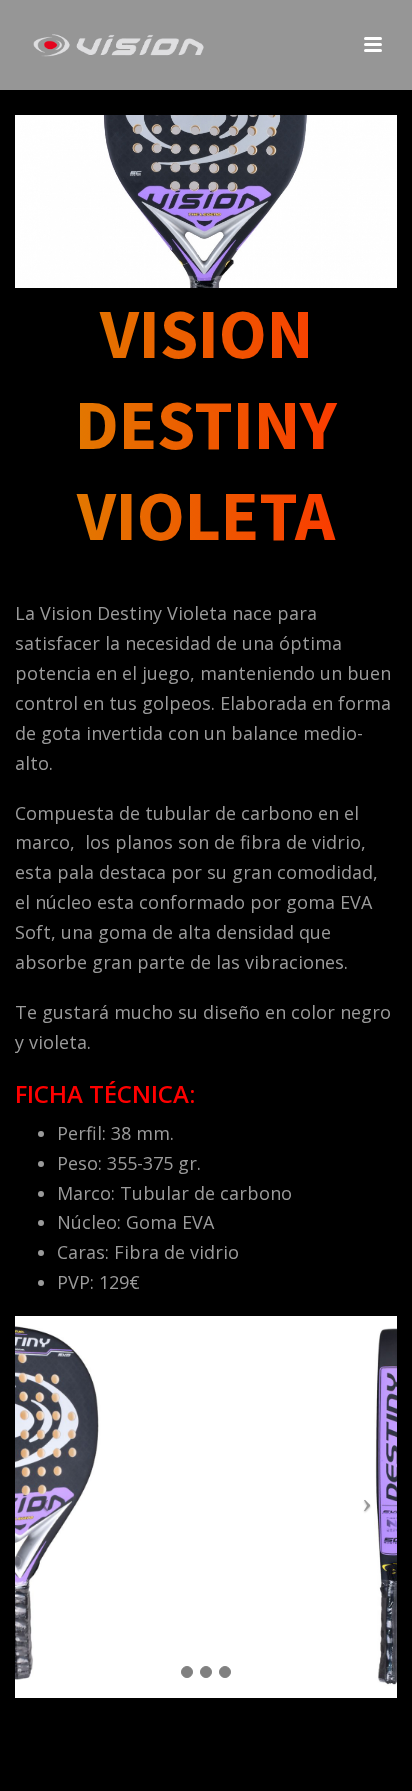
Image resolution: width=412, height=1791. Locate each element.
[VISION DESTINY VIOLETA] (206, 199)
